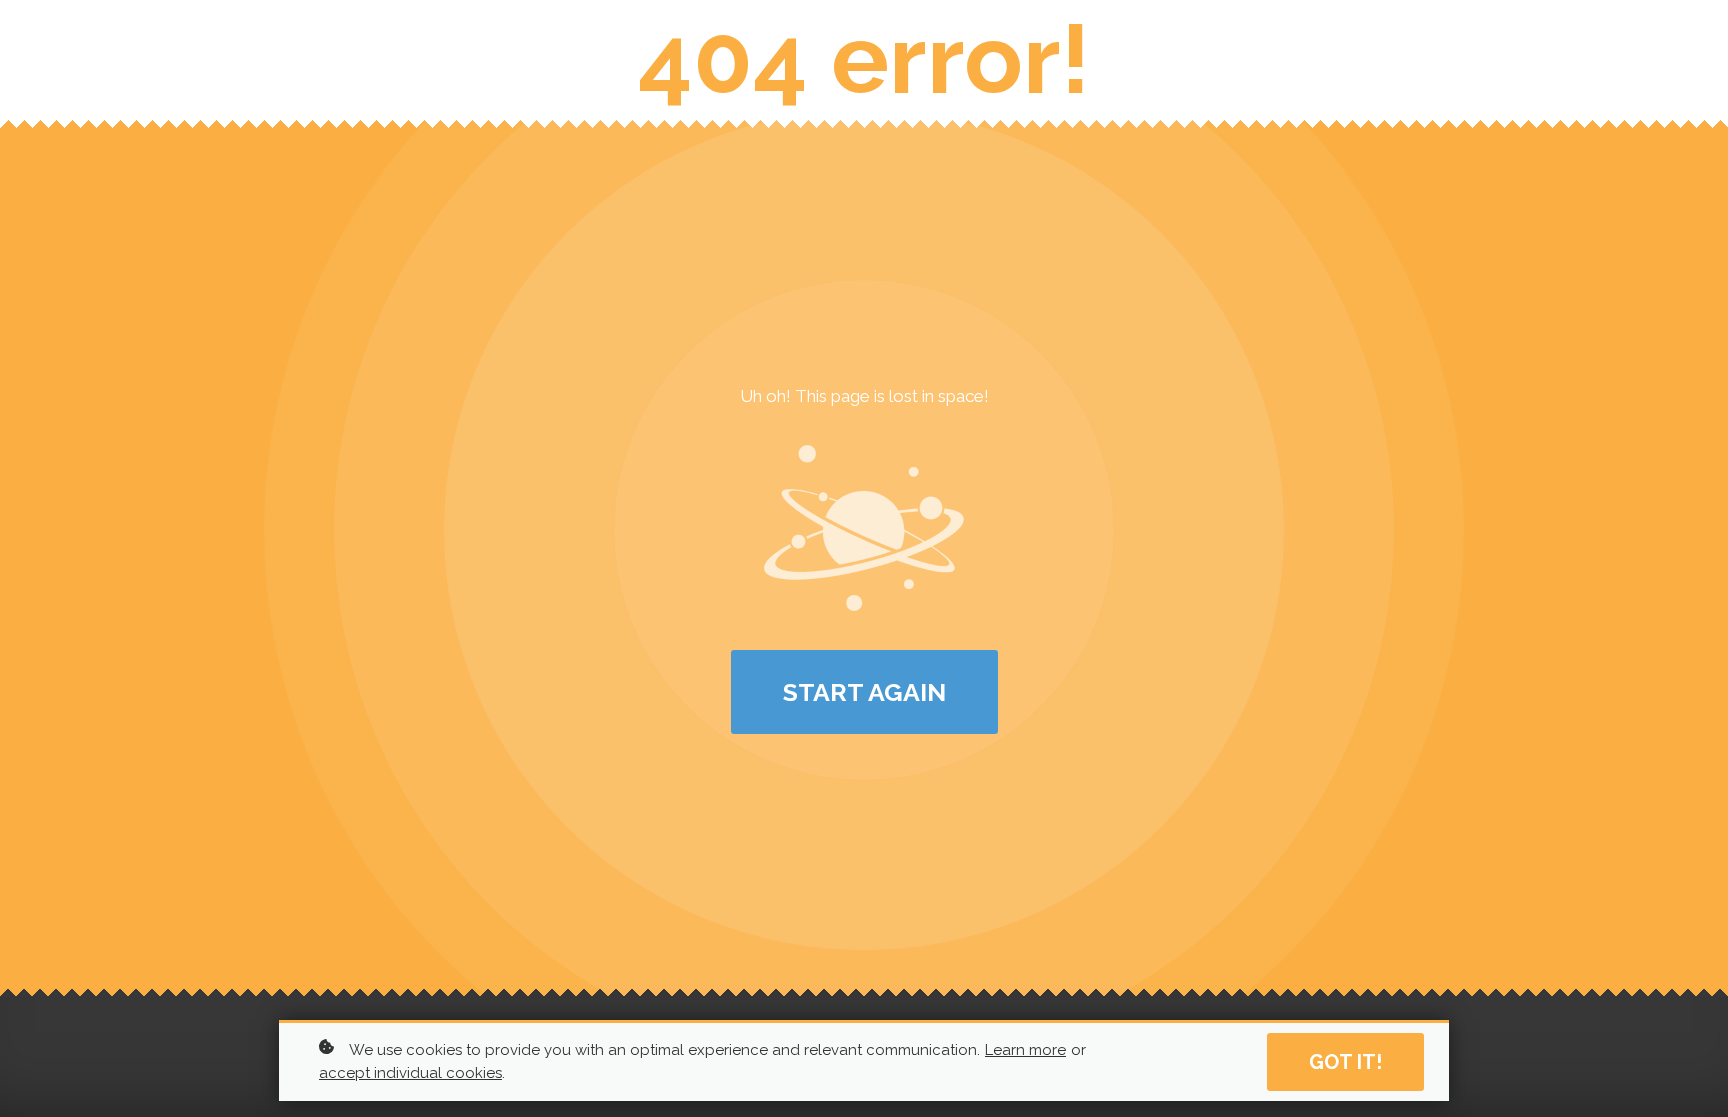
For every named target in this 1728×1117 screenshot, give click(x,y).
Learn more (1025, 1050)
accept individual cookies (410, 1073)
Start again (864, 692)
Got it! (1345, 1062)
